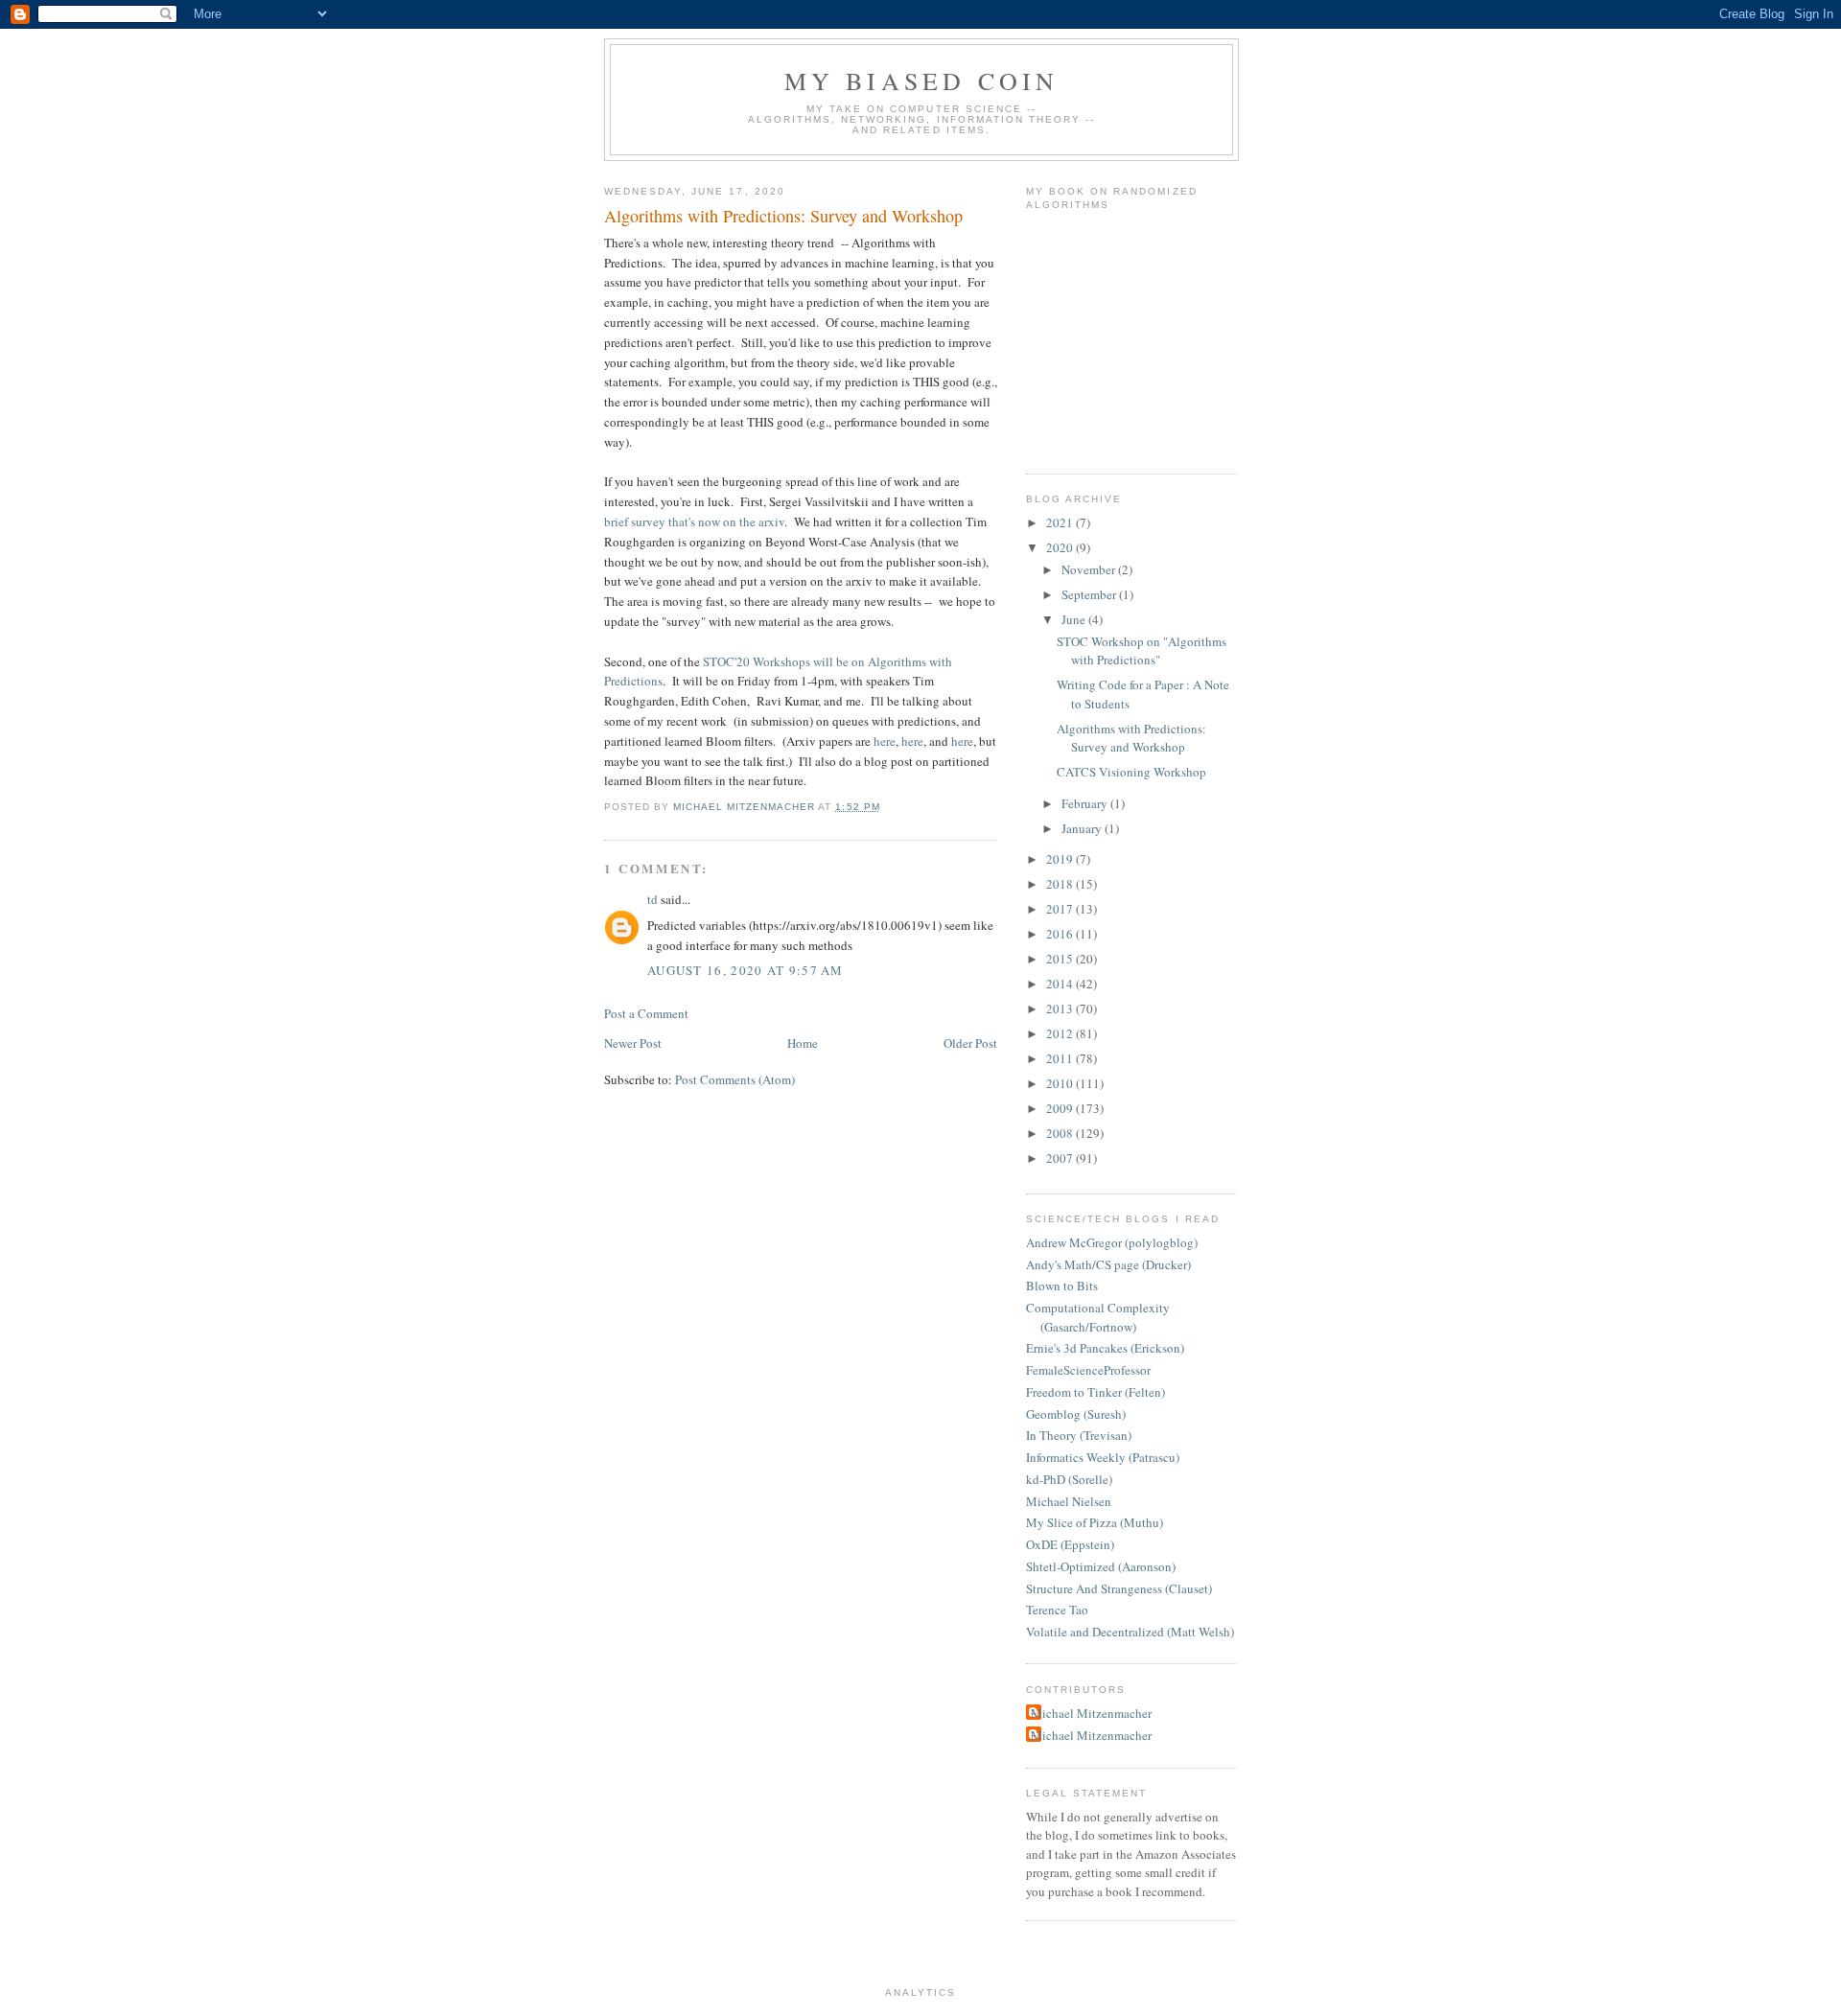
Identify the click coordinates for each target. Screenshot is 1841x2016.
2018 (1061, 884)
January (1083, 828)
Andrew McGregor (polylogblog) (1112, 1242)
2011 (1061, 1058)
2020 (1061, 547)
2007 (1061, 1158)
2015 (1061, 959)
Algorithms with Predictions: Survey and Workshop (1131, 738)
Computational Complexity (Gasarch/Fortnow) (1098, 1317)
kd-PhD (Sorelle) (1069, 1479)
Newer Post (633, 1043)
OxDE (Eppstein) (1070, 1544)
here (885, 741)
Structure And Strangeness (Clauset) (1119, 1588)
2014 (1061, 984)
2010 (1061, 1083)
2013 (1061, 1008)
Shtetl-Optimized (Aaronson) (1101, 1566)
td (653, 899)
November (1090, 569)
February (1086, 803)
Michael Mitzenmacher (1091, 1713)
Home (803, 1043)
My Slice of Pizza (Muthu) (1095, 1522)
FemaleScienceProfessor (1088, 1370)
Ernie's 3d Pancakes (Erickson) (1105, 1348)
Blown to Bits (1062, 1286)
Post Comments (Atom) (735, 1079)
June (1075, 619)
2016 (1061, 934)
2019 (1061, 859)
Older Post (970, 1043)
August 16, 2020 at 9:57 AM (746, 970)
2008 (1061, 1133)
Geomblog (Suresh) (1076, 1414)
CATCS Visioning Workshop (1131, 772)
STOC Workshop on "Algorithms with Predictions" (1142, 651)
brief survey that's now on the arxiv (694, 521)
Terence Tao (1057, 1610)
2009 (1061, 1108)
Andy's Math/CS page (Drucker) (1108, 1264)
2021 (1061, 522)
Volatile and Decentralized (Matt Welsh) (1130, 1632)
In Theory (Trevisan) (1079, 1435)
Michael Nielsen (1069, 1501)
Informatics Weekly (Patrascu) (1103, 1457)
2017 (1061, 909)
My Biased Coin (922, 81)
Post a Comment (646, 1013)
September (1090, 594)
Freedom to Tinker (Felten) (1095, 1392)
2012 (1061, 1033)
